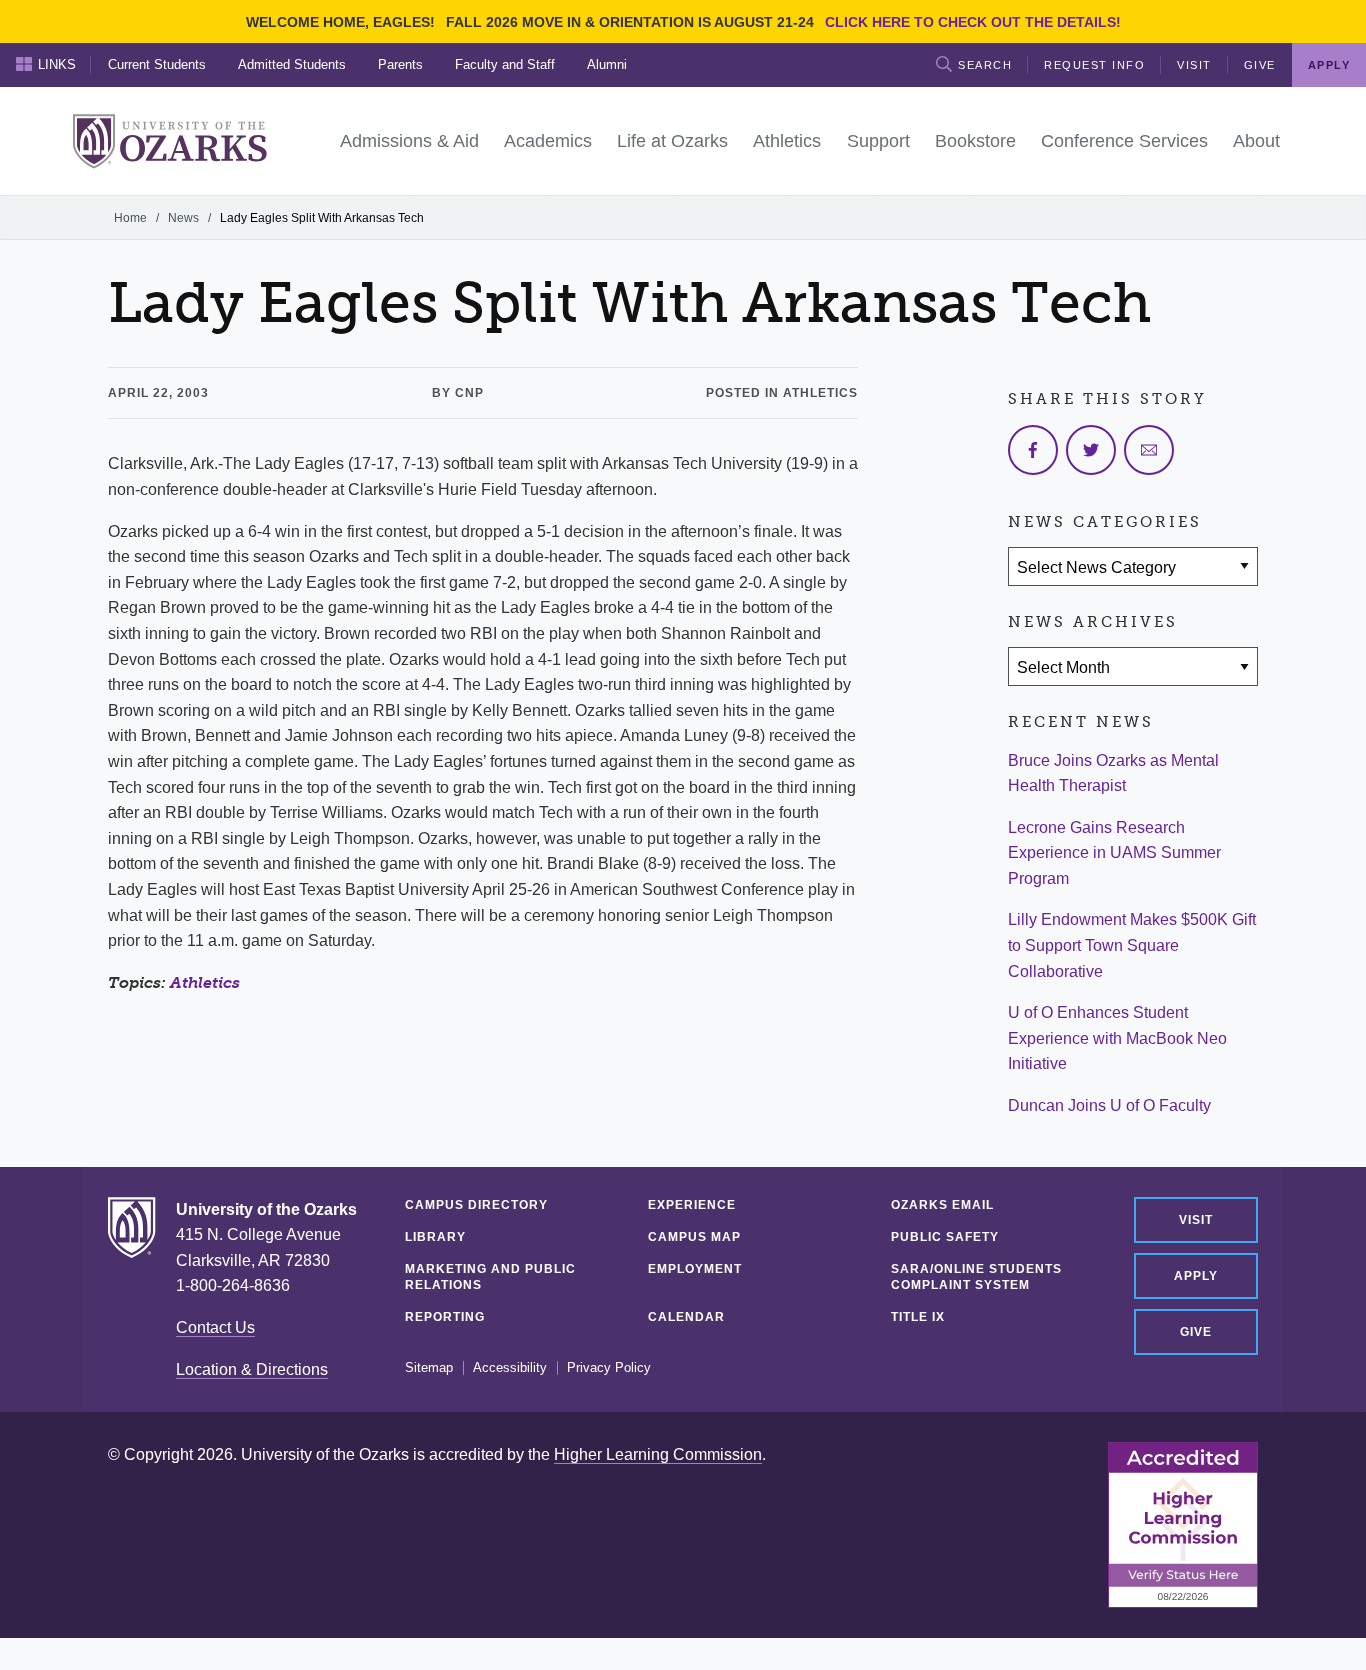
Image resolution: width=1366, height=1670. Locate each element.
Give (1260, 65)
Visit (1194, 65)
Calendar (686, 1317)
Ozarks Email (942, 1205)
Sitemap (429, 1368)
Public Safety (945, 1237)
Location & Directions (252, 1369)
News (183, 218)
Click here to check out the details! (973, 22)
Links (57, 64)
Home (130, 218)
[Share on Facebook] (1033, 450)
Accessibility (510, 1368)
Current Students (157, 64)
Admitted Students (292, 64)
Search (985, 65)
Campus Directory (476, 1205)
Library (435, 1237)
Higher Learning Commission (658, 1454)
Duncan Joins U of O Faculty (1109, 1105)
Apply (1196, 1276)
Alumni (607, 64)
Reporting (445, 1317)
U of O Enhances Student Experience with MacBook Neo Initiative (1117, 1038)
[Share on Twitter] (1091, 450)
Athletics (205, 982)
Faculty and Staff (505, 64)
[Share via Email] (1149, 450)
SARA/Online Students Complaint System (976, 1277)
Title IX (918, 1317)
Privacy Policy (609, 1368)
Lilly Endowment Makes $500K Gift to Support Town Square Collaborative (1132, 945)
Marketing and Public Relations (490, 1277)
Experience (692, 1205)
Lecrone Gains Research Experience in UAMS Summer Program (1114, 853)
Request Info (1094, 65)
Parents (400, 64)
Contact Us (215, 1327)
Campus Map (694, 1237)
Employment (695, 1269)
